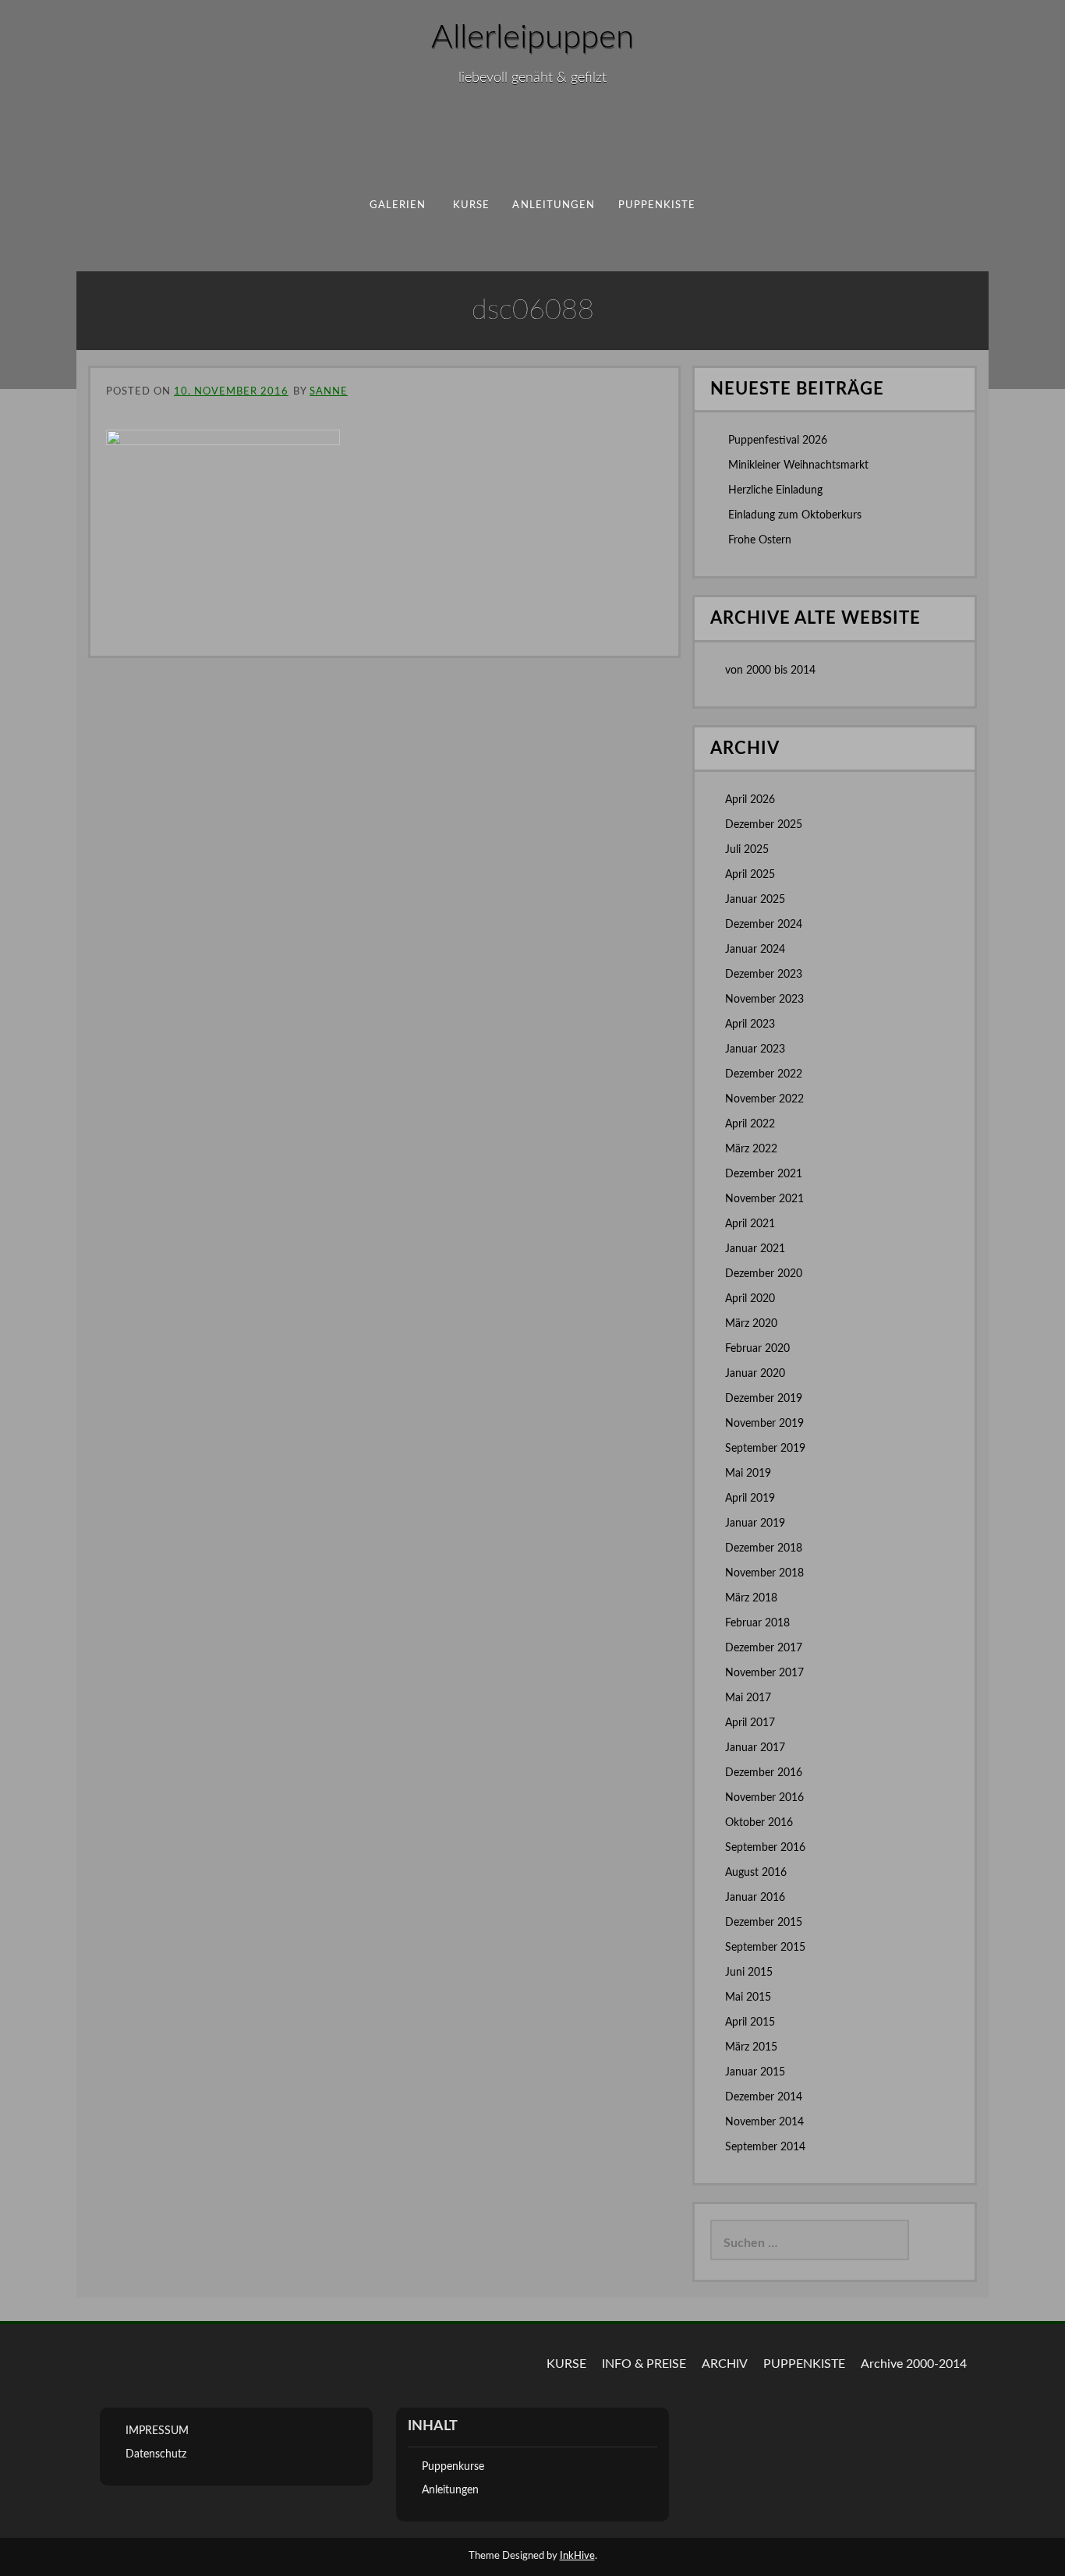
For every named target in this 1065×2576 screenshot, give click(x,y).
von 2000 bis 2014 (770, 671)
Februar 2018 (757, 1623)
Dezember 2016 (764, 1773)
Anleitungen (554, 205)
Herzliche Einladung (775, 490)
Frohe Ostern (760, 540)
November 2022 (764, 1099)
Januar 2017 (755, 1748)
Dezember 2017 (764, 1648)
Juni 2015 (749, 1973)
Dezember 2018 (764, 1548)
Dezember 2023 (764, 975)
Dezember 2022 (764, 1074)
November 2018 (764, 1573)
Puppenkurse (453, 2467)
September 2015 (765, 1948)
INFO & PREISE (644, 2364)
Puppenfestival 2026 (778, 441)
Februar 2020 (757, 1349)
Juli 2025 (747, 850)
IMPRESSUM (157, 2431)
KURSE (566, 2364)
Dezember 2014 (764, 2097)
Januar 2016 (755, 1898)
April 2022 (750, 1124)
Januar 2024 (755, 950)
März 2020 (751, 1324)
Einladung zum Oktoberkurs (795, 515)
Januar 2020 (755, 1374)
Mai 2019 (748, 1474)
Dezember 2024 (764, 925)
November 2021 (764, 1199)
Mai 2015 (748, 1997)
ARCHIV (725, 2364)
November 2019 (764, 1424)
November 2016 (764, 1798)
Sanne (329, 392)
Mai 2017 (748, 1698)
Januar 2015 (755, 2072)
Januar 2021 (755, 1249)
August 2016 (756, 1873)
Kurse (471, 205)
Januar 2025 (755, 900)
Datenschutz (156, 2454)
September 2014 (765, 2147)
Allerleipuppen (532, 37)
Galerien (398, 205)
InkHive (577, 2556)
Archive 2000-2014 (914, 2364)
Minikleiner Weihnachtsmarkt (798, 465)
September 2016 (765, 1848)
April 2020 (750, 1299)
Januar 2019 (755, 1523)
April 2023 (750, 1024)
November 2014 (764, 2122)
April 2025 (750, 875)
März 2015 (751, 2047)
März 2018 (751, 1598)
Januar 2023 (755, 1049)
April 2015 (750, 2022)
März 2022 (751, 1149)
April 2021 (750, 1224)
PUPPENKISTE (657, 205)
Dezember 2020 (764, 1274)
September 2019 (765, 1449)
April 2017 (750, 1723)
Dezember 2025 (764, 825)
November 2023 (764, 1000)
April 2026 (750, 800)
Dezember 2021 (764, 1174)
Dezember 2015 (764, 1923)
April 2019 (750, 1499)
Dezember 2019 (764, 1399)
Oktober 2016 (759, 1823)
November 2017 (764, 1673)
